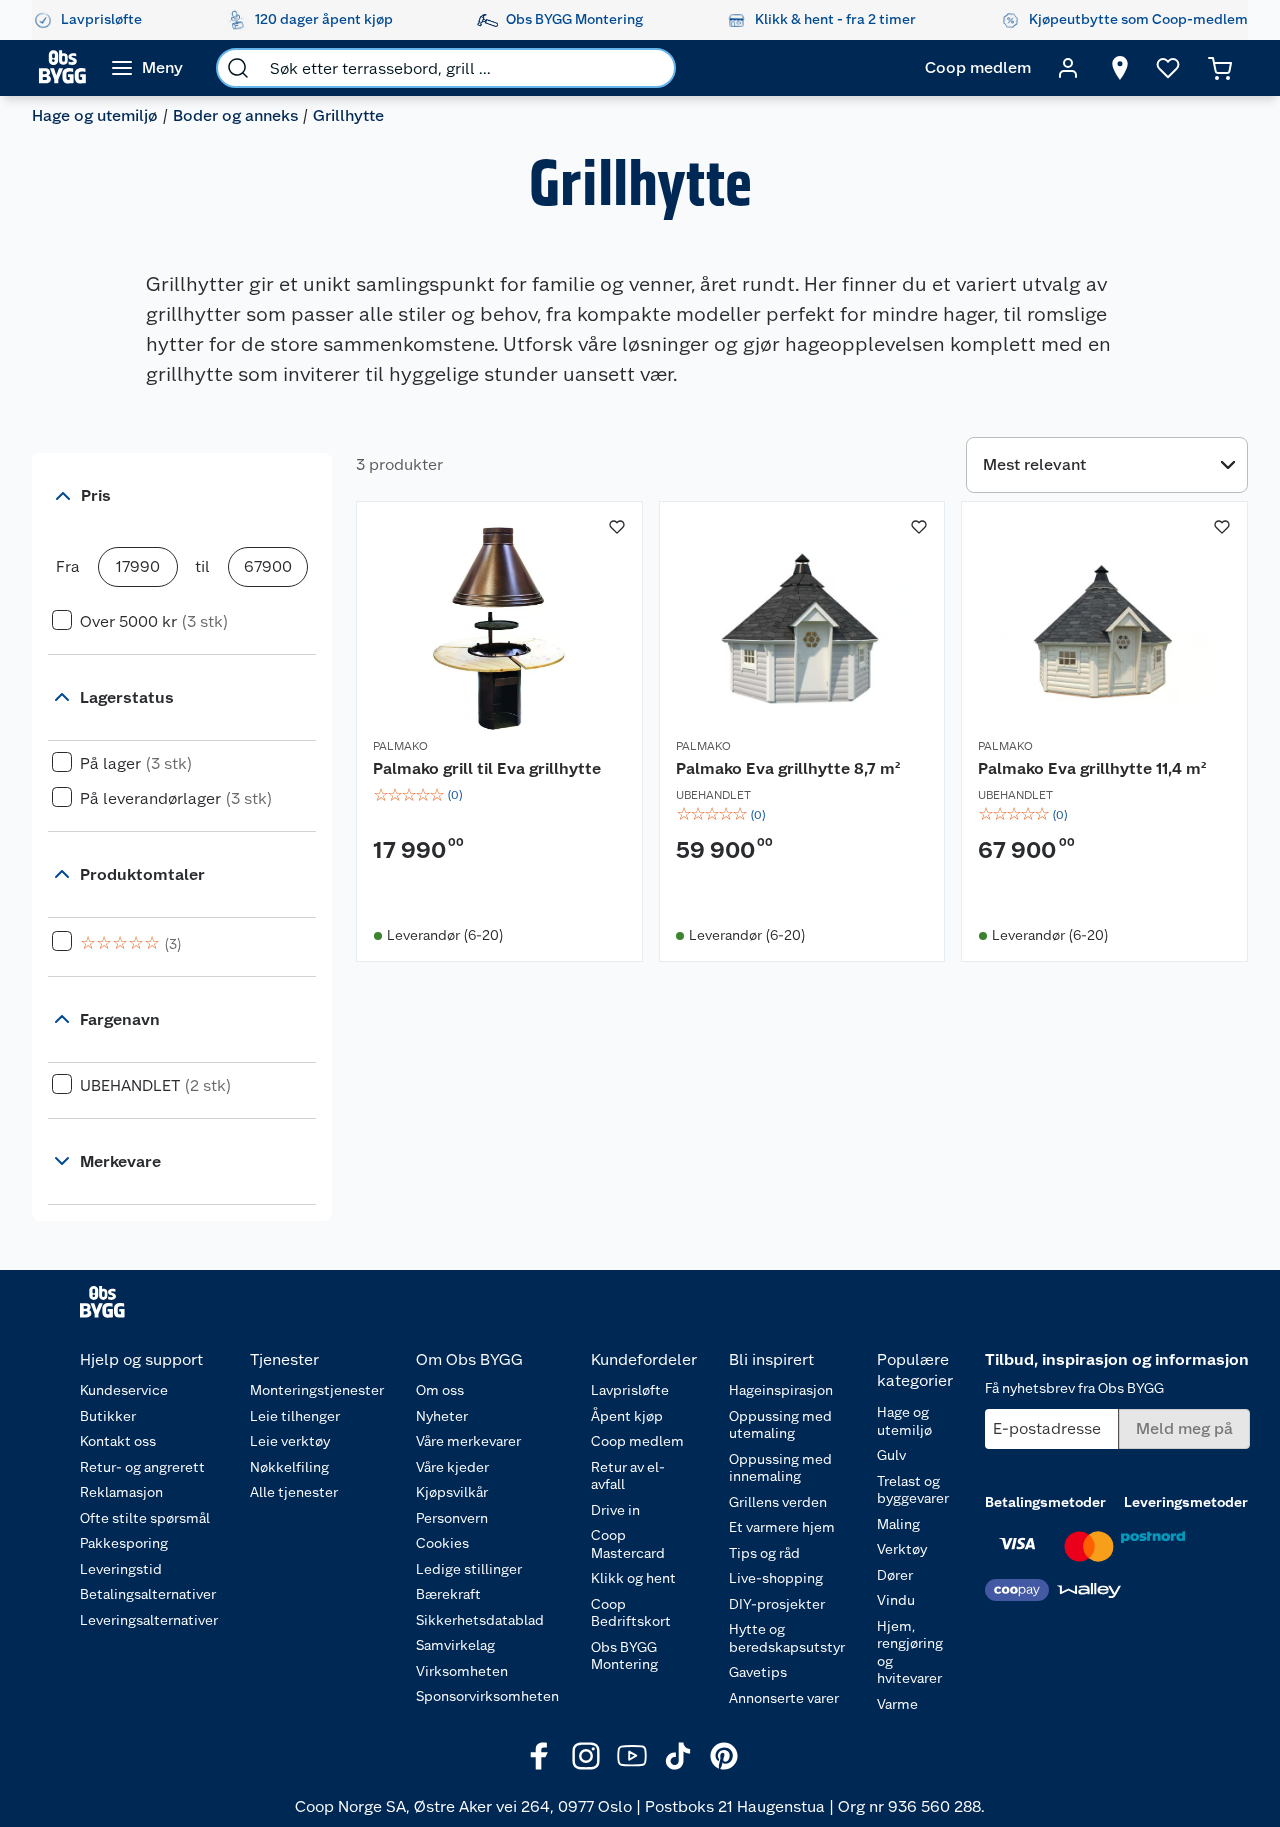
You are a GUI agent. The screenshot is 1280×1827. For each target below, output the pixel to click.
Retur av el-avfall (628, 1476)
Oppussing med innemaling (780, 1468)
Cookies (442, 1543)
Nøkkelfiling (289, 1467)
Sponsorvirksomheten (487, 1696)
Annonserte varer (784, 1698)
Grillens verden (778, 1502)
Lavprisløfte (630, 1390)
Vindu (896, 1600)
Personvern (452, 1518)
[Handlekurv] (1220, 68)
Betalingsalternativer (148, 1594)
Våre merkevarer (468, 1441)
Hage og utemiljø (95, 115)
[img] (499, 795)
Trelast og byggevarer (913, 1490)
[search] (238, 68)
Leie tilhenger (295, 1416)
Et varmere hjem (782, 1527)
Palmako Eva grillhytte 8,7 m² (788, 768)
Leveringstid (121, 1569)
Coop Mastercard (628, 1544)
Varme (897, 1704)
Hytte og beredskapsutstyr (787, 1638)
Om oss (440, 1390)
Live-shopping (776, 1578)
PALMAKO (400, 746)
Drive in (615, 1510)
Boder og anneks (235, 115)
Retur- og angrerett (142, 1467)
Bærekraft (448, 1594)
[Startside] (62, 68)
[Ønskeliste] (1168, 68)
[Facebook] (540, 1756)
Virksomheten (462, 1671)
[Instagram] (586, 1756)
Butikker (108, 1416)
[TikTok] (678, 1756)
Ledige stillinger (469, 1569)
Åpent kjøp (627, 1416)
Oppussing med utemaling (780, 1425)
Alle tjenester (294, 1492)
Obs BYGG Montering (624, 1656)
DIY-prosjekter (777, 1604)
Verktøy (902, 1549)
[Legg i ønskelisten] (617, 527)
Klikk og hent (633, 1578)
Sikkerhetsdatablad (480, 1620)
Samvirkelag (455, 1645)
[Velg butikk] (1120, 68)
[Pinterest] (724, 1756)
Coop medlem (637, 1441)
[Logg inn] (1068, 68)
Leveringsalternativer (149, 1620)
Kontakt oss (118, 1441)
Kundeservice (124, 1390)
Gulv (891, 1455)
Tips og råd (764, 1553)
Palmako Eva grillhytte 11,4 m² (1092, 768)
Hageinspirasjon (781, 1390)
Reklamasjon (121, 1492)
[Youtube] (632, 1756)
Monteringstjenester (317, 1390)
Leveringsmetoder (1186, 1502)
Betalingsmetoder (1045, 1502)
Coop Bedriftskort (631, 1613)
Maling (898, 1524)
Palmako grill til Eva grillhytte (487, 768)
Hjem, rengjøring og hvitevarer (910, 1652)
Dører (895, 1575)
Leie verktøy (290, 1441)
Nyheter (442, 1416)
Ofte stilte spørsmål (145, 1518)
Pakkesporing (124, 1543)
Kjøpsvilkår (452, 1492)
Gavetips (758, 1672)
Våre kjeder (452, 1467)
